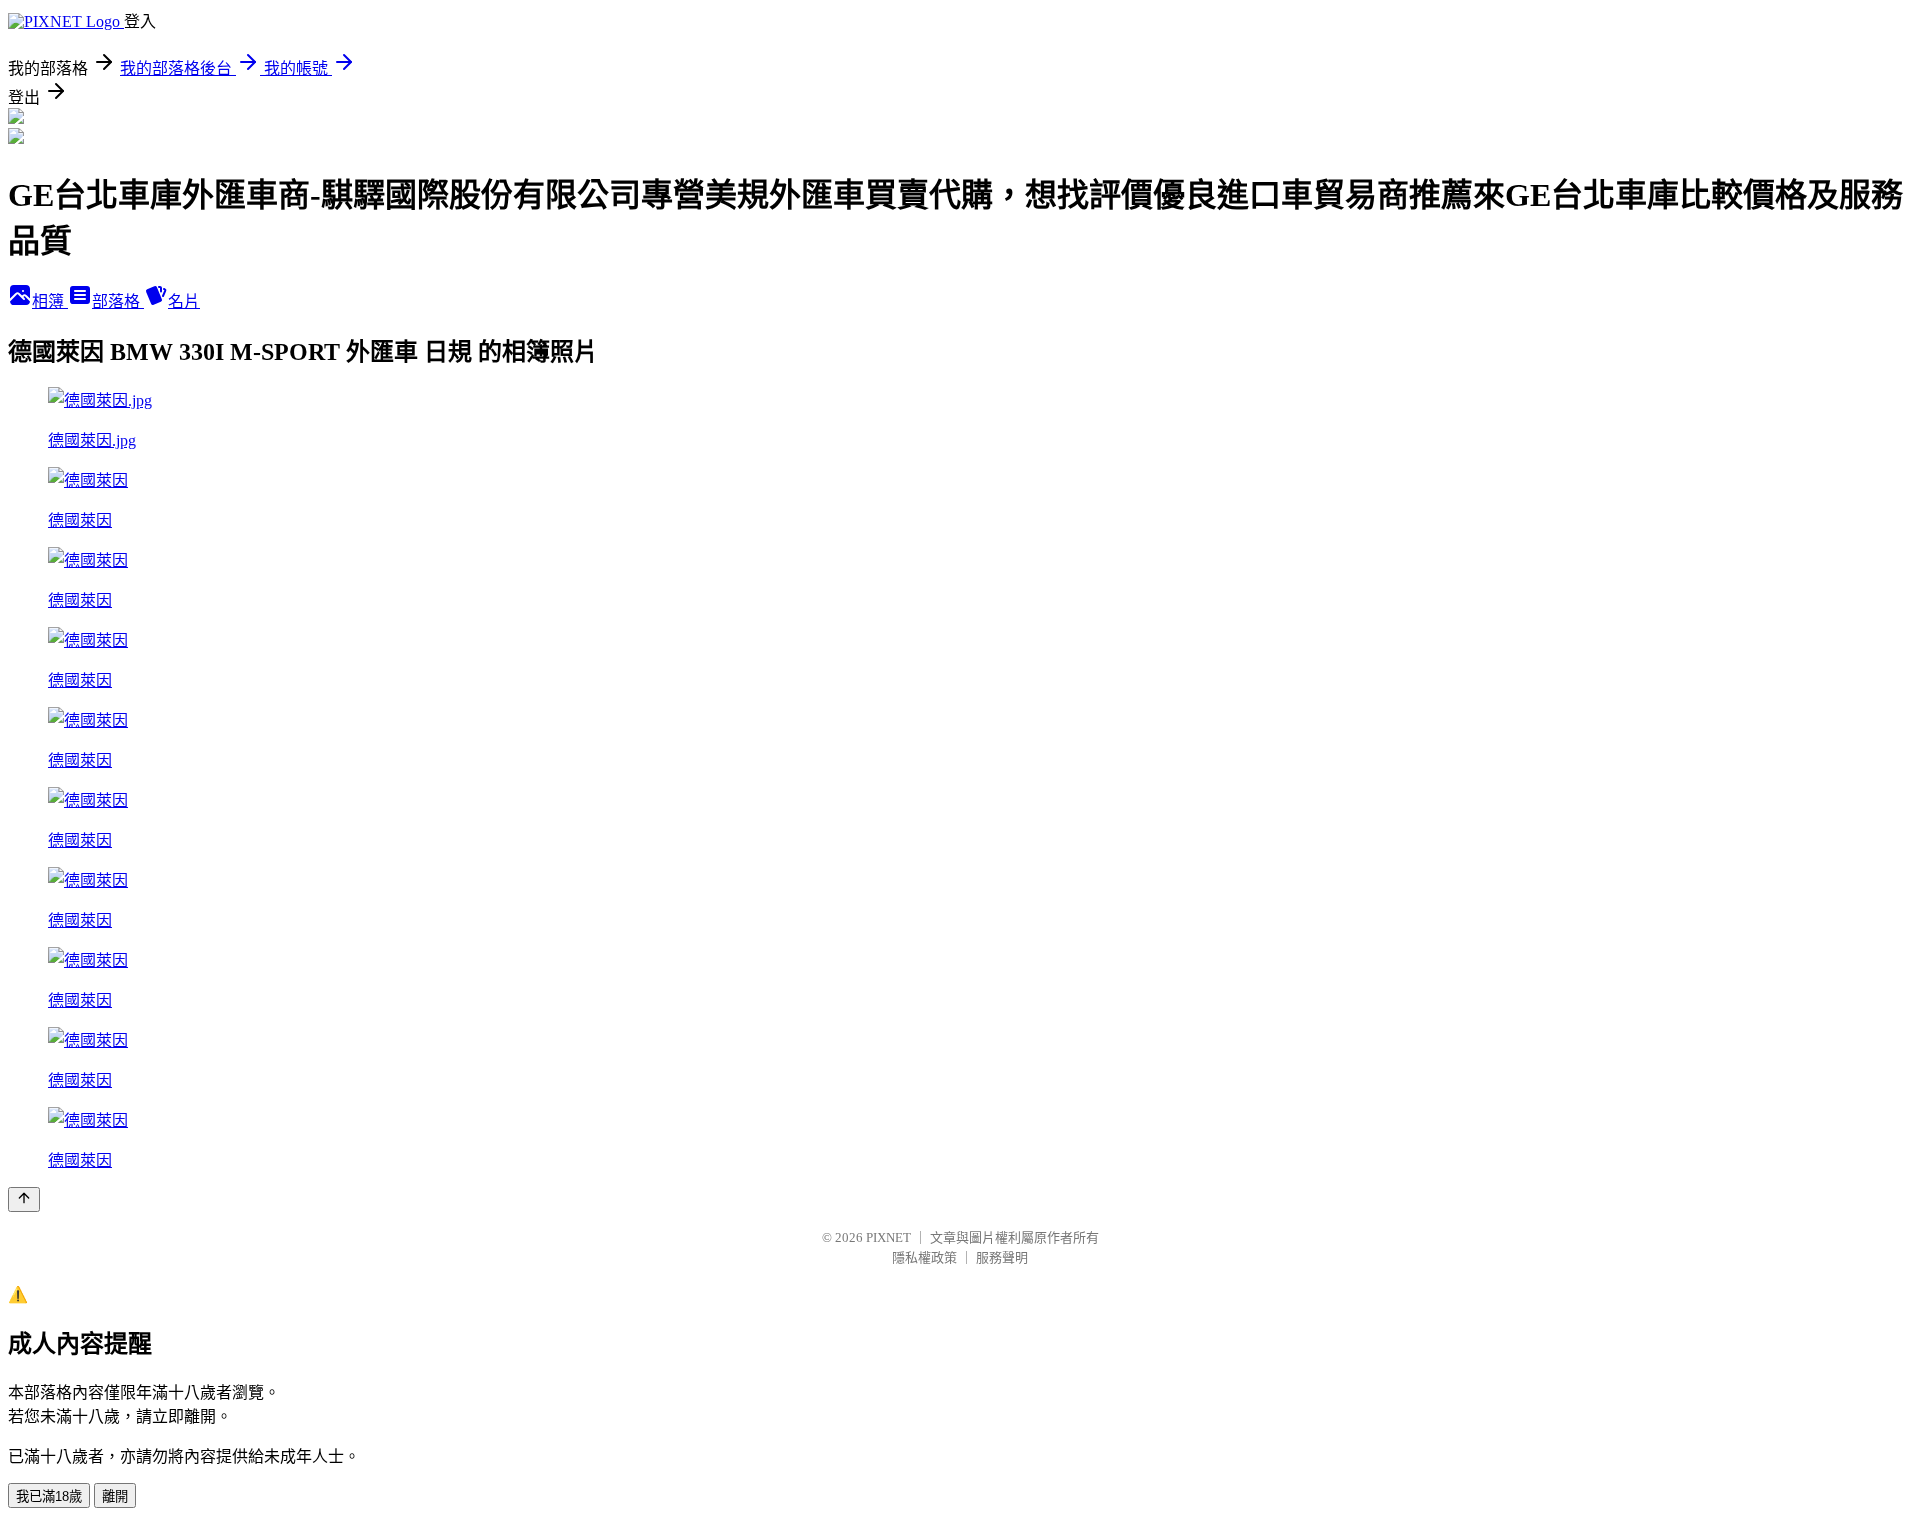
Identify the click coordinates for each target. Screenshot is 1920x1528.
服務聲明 (1002, 1257)
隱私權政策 (924, 1257)
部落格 (118, 301)
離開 (115, 1496)
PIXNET (888, 1237)
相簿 (50, 301)
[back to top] (24, 1199)
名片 (184, 301)
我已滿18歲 (49, 1496)
